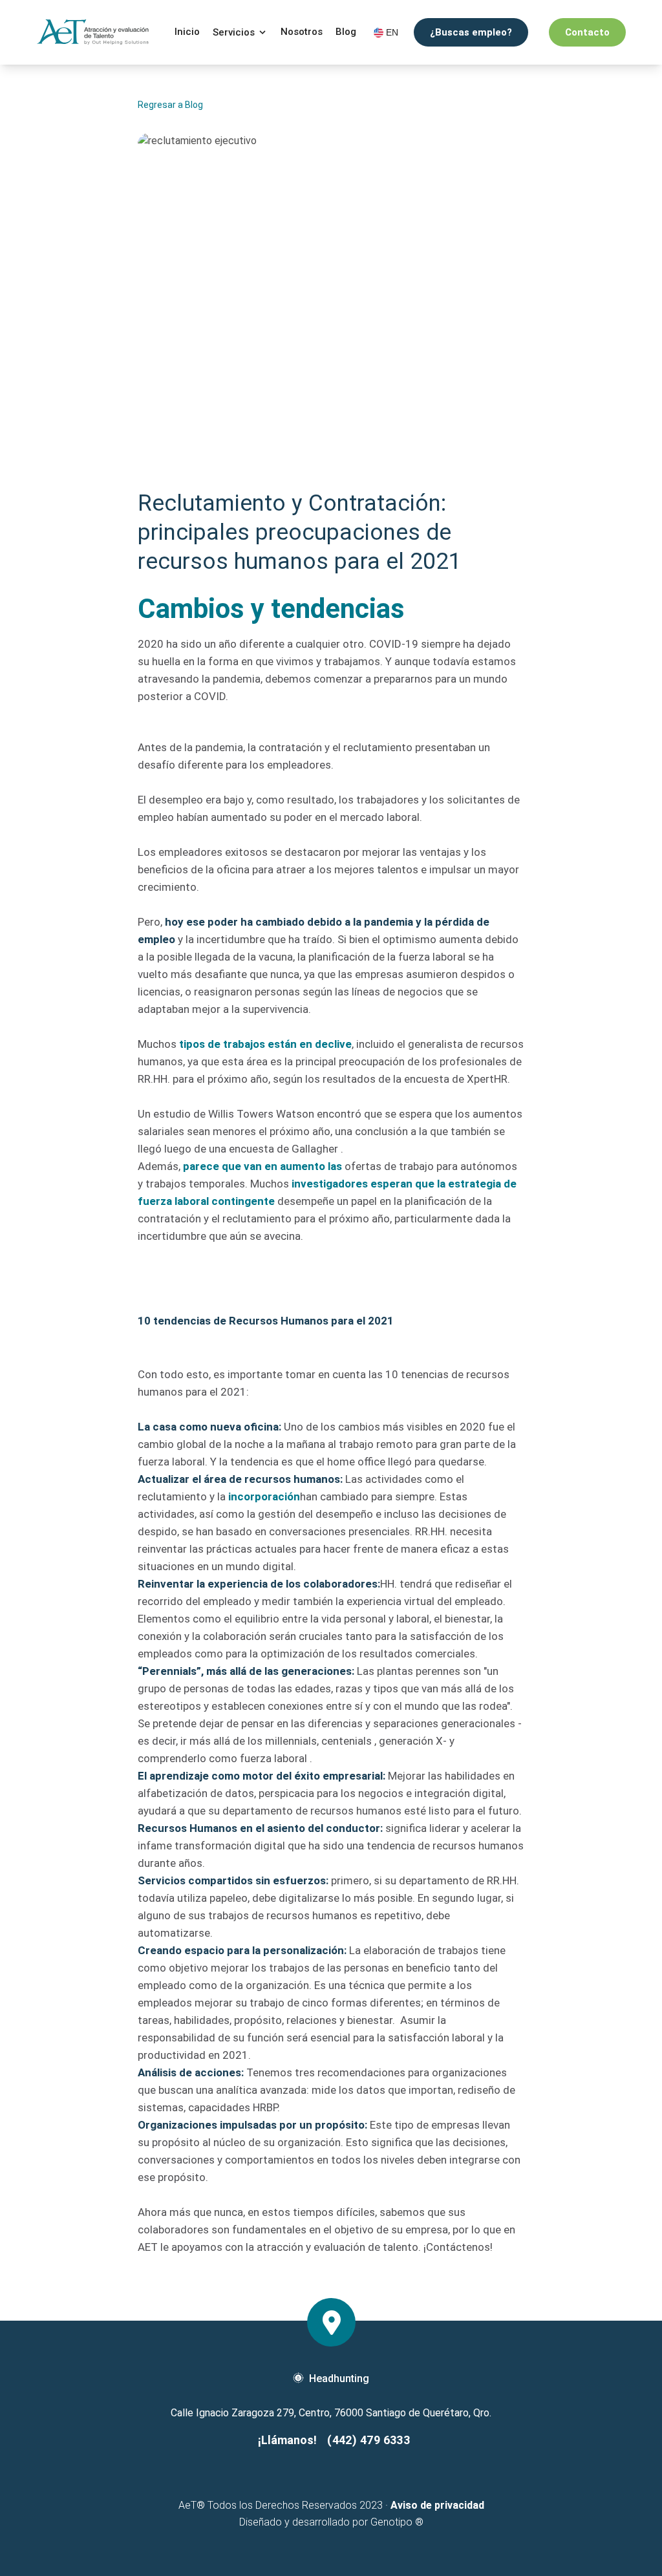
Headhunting (339, 2379)
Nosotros (302, 32)
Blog (346, 32)
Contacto (587, 32)
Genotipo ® (397, 2522)
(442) (368, 2440)
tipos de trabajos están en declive (265, 1044)
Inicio (187, 32)
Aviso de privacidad (437, 2505)
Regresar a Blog (170, 105)
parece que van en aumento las (262, 1166)
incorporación (264, 1496)
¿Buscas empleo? (471, 32)
